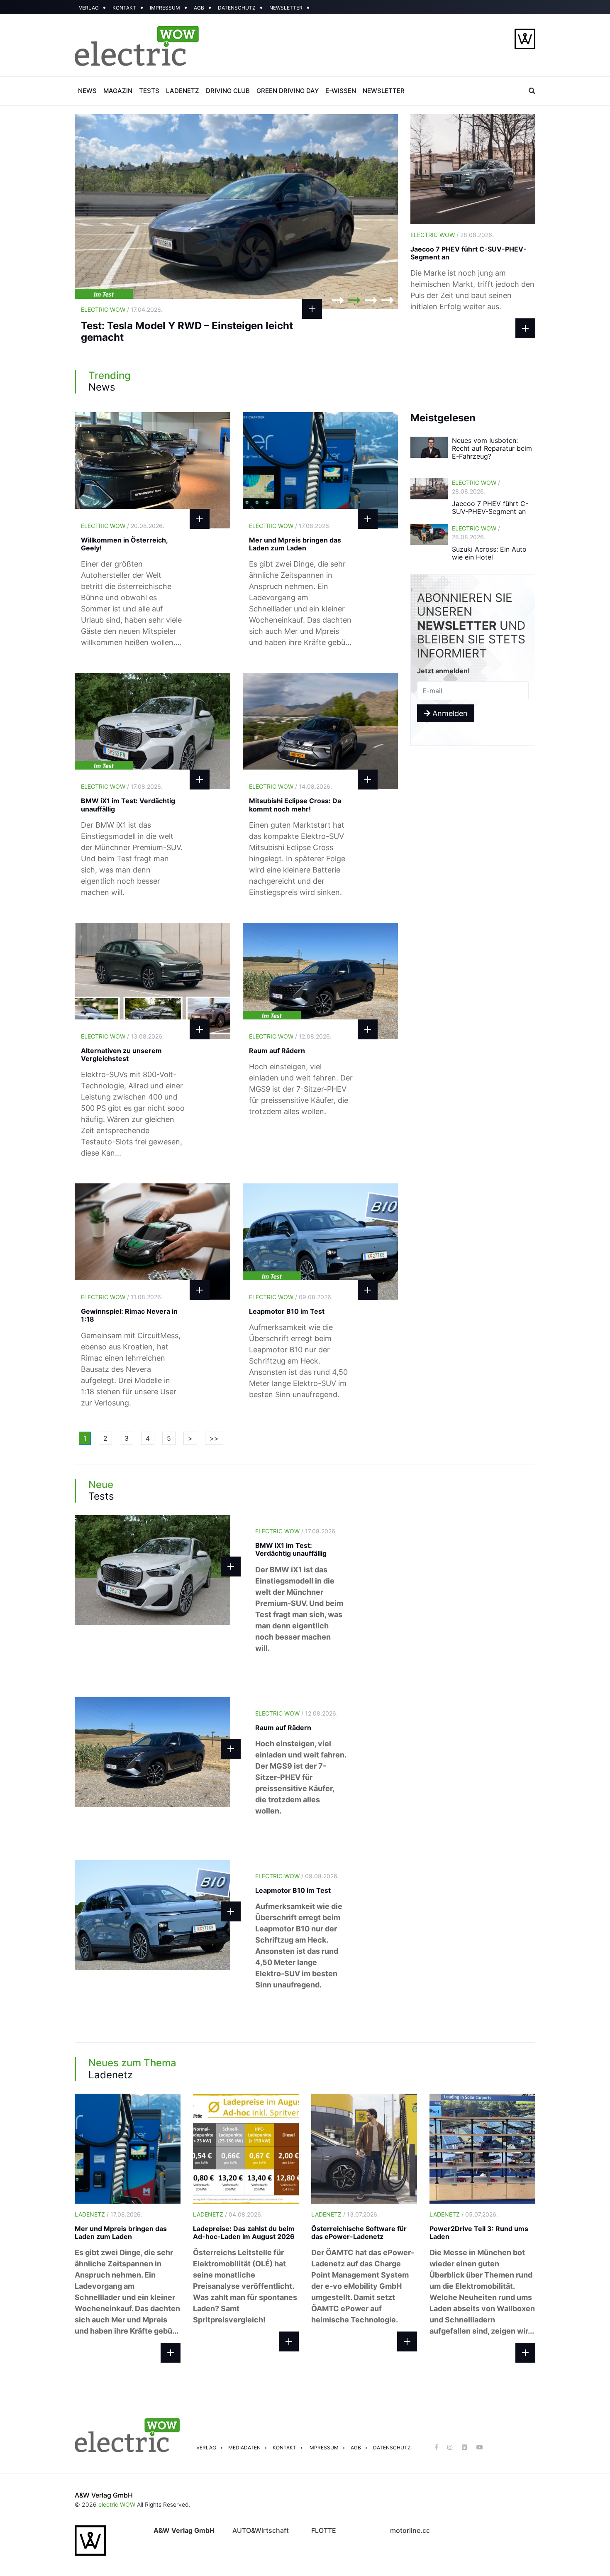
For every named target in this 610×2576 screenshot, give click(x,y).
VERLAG (89, 8)
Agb (356, 2448)
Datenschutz (392, 2448)
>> (214, 1438)
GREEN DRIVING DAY (288, 91)
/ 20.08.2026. (123, 526)
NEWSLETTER (286, 8)
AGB (199, 8)
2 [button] (354, 300)
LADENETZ (183, 91)
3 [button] (371, 300)
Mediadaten (244, 2448)
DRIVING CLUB (228, 91)
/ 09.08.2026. (291, 1297)
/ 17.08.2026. (290, 526)
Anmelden (449, 713)
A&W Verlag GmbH (104, 2495)
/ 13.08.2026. (122, 1036)
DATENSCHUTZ (237, 8)
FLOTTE (324, 2530)
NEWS (87, 91)
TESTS (149, 91)
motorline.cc (410, 2530)
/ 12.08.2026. (290, 1036)
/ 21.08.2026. (122, 309)
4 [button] (388, 300)
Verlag (206, 2448)
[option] (237, 212)
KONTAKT (124, 8)
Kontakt (284, 2448)
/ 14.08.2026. (290, 786)
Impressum (323, 2448)
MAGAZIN (118, 91)
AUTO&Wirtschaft (261, 2530)
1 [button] (338, 300)
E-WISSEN (341, 91)
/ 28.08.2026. (452, 235)
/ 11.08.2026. (122, 1297)
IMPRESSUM (165, 8)
